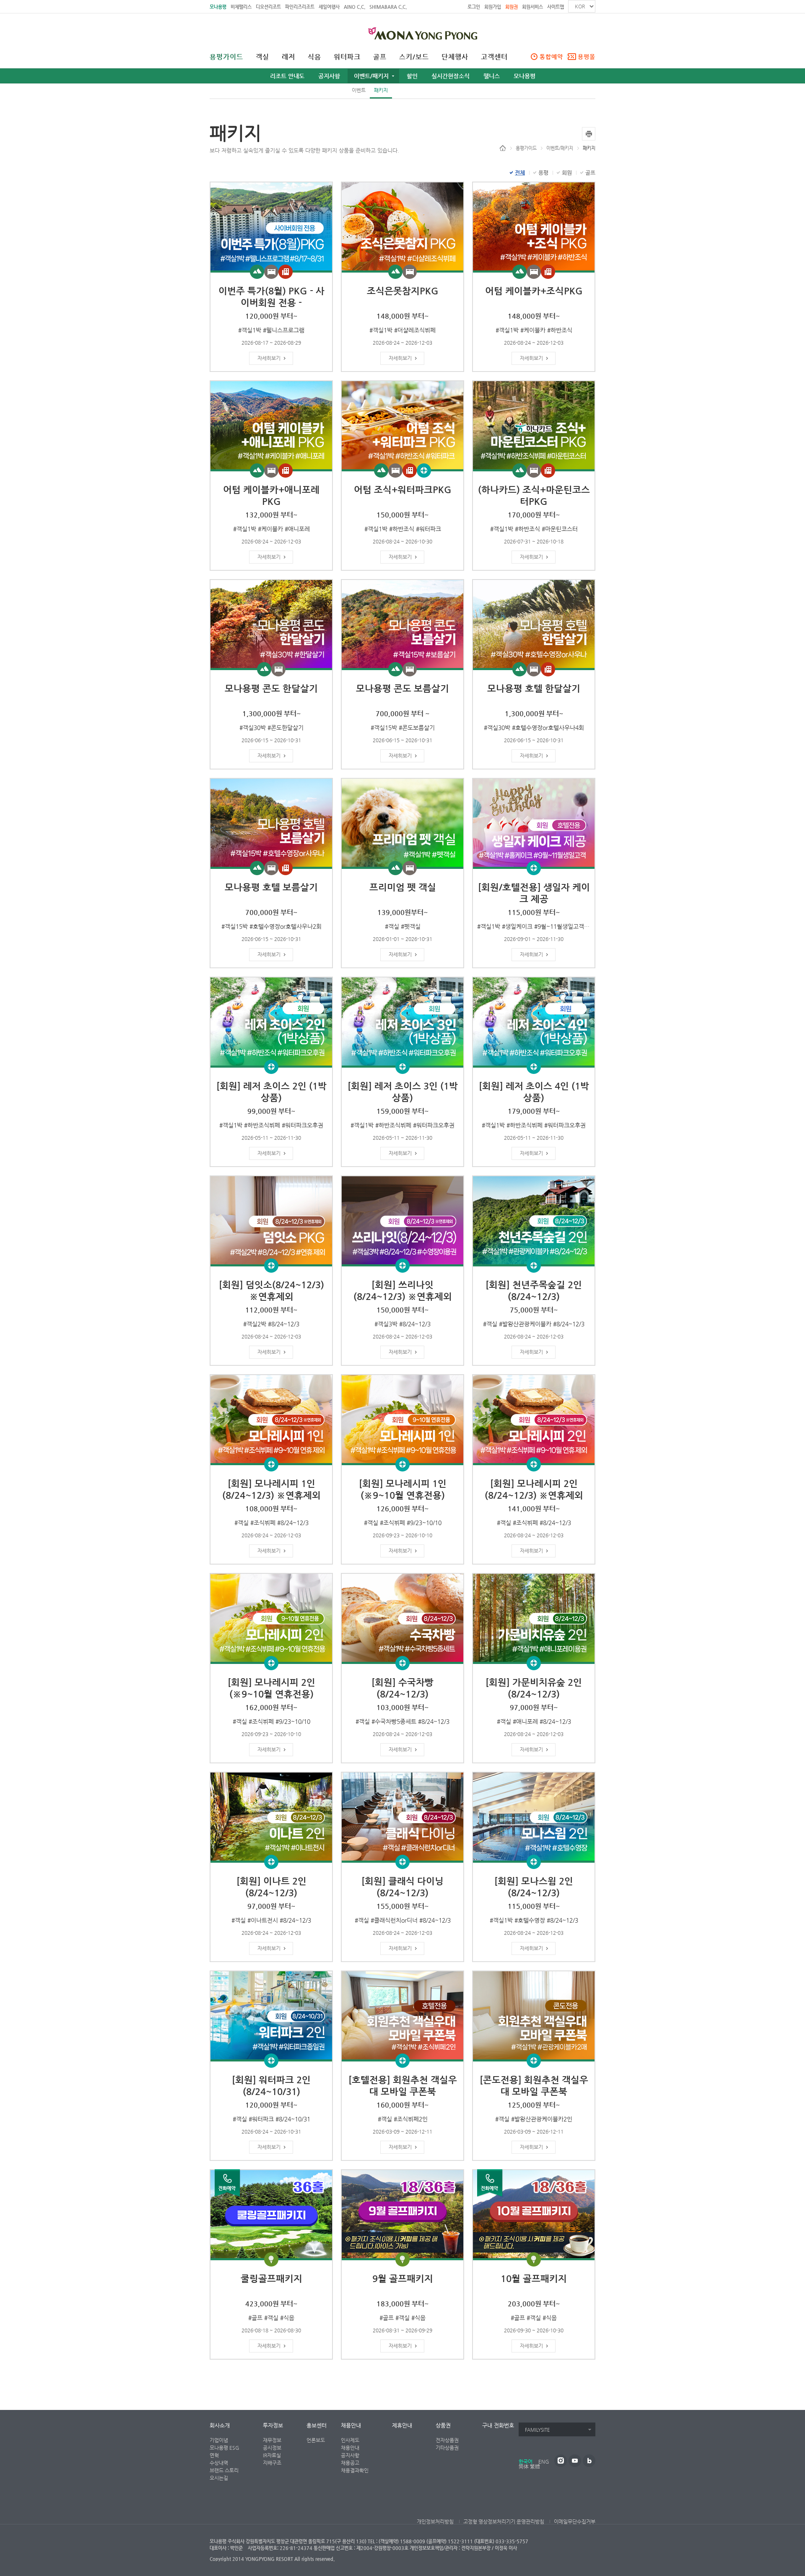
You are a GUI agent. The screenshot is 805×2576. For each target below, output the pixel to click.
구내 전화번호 (498, 2425)
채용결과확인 (355, 2470)
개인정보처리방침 (435, 2521)
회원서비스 (532, 7)
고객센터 (494, 57)
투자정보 (273, 2425)
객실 (262, 57)
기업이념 (219, 2440)
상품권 (443, 2425)
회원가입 (493, 7)
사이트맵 (556, 7)
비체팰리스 (241, 7)
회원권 (512, 7)
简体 (524, 2467)
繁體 (535, 2467)
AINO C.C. (354, 7)
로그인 (474, 7)
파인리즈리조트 (300, 7)
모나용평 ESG (225, 2448)
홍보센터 (317, 2425)
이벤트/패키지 (371, 76)
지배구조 (272, 2463)
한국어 (526, 2462)
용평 (543, 173)
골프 (380, 57)
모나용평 (218, 7)
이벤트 (359, 90)
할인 (412, 76)
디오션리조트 (268, 7)
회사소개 (220, 2425)
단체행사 (455, 57)
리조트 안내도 (287, 76)
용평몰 (587, 57)
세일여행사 (329, 7)
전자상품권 (447, 2440)
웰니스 (492, 76)
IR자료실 (272, 2455)
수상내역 (219, 2463)
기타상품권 (447, 2448)
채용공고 (350, 2463)
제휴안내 (402, 2425)
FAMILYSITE (537, 2430)
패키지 (381, 90)
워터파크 (347, 57)
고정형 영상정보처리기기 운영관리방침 (504, 2521)
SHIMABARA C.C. (388, 7)
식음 (314, 57)
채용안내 (351, 2425)
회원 (567, 173)
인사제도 (350, 2440)
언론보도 (316, 2440)
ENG (544, 2462)
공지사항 (329, 76)
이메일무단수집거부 (575, 2521)
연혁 (214, 2455)
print (589, 134)
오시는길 (219, 2478)
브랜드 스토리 (224, 2470)
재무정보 (272, 2440)
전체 (520, 173)
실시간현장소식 (451, 76)
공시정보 (272, 2448)
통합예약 (551, 57)
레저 (288, 57)
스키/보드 (414, 57)
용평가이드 (226, 57)
